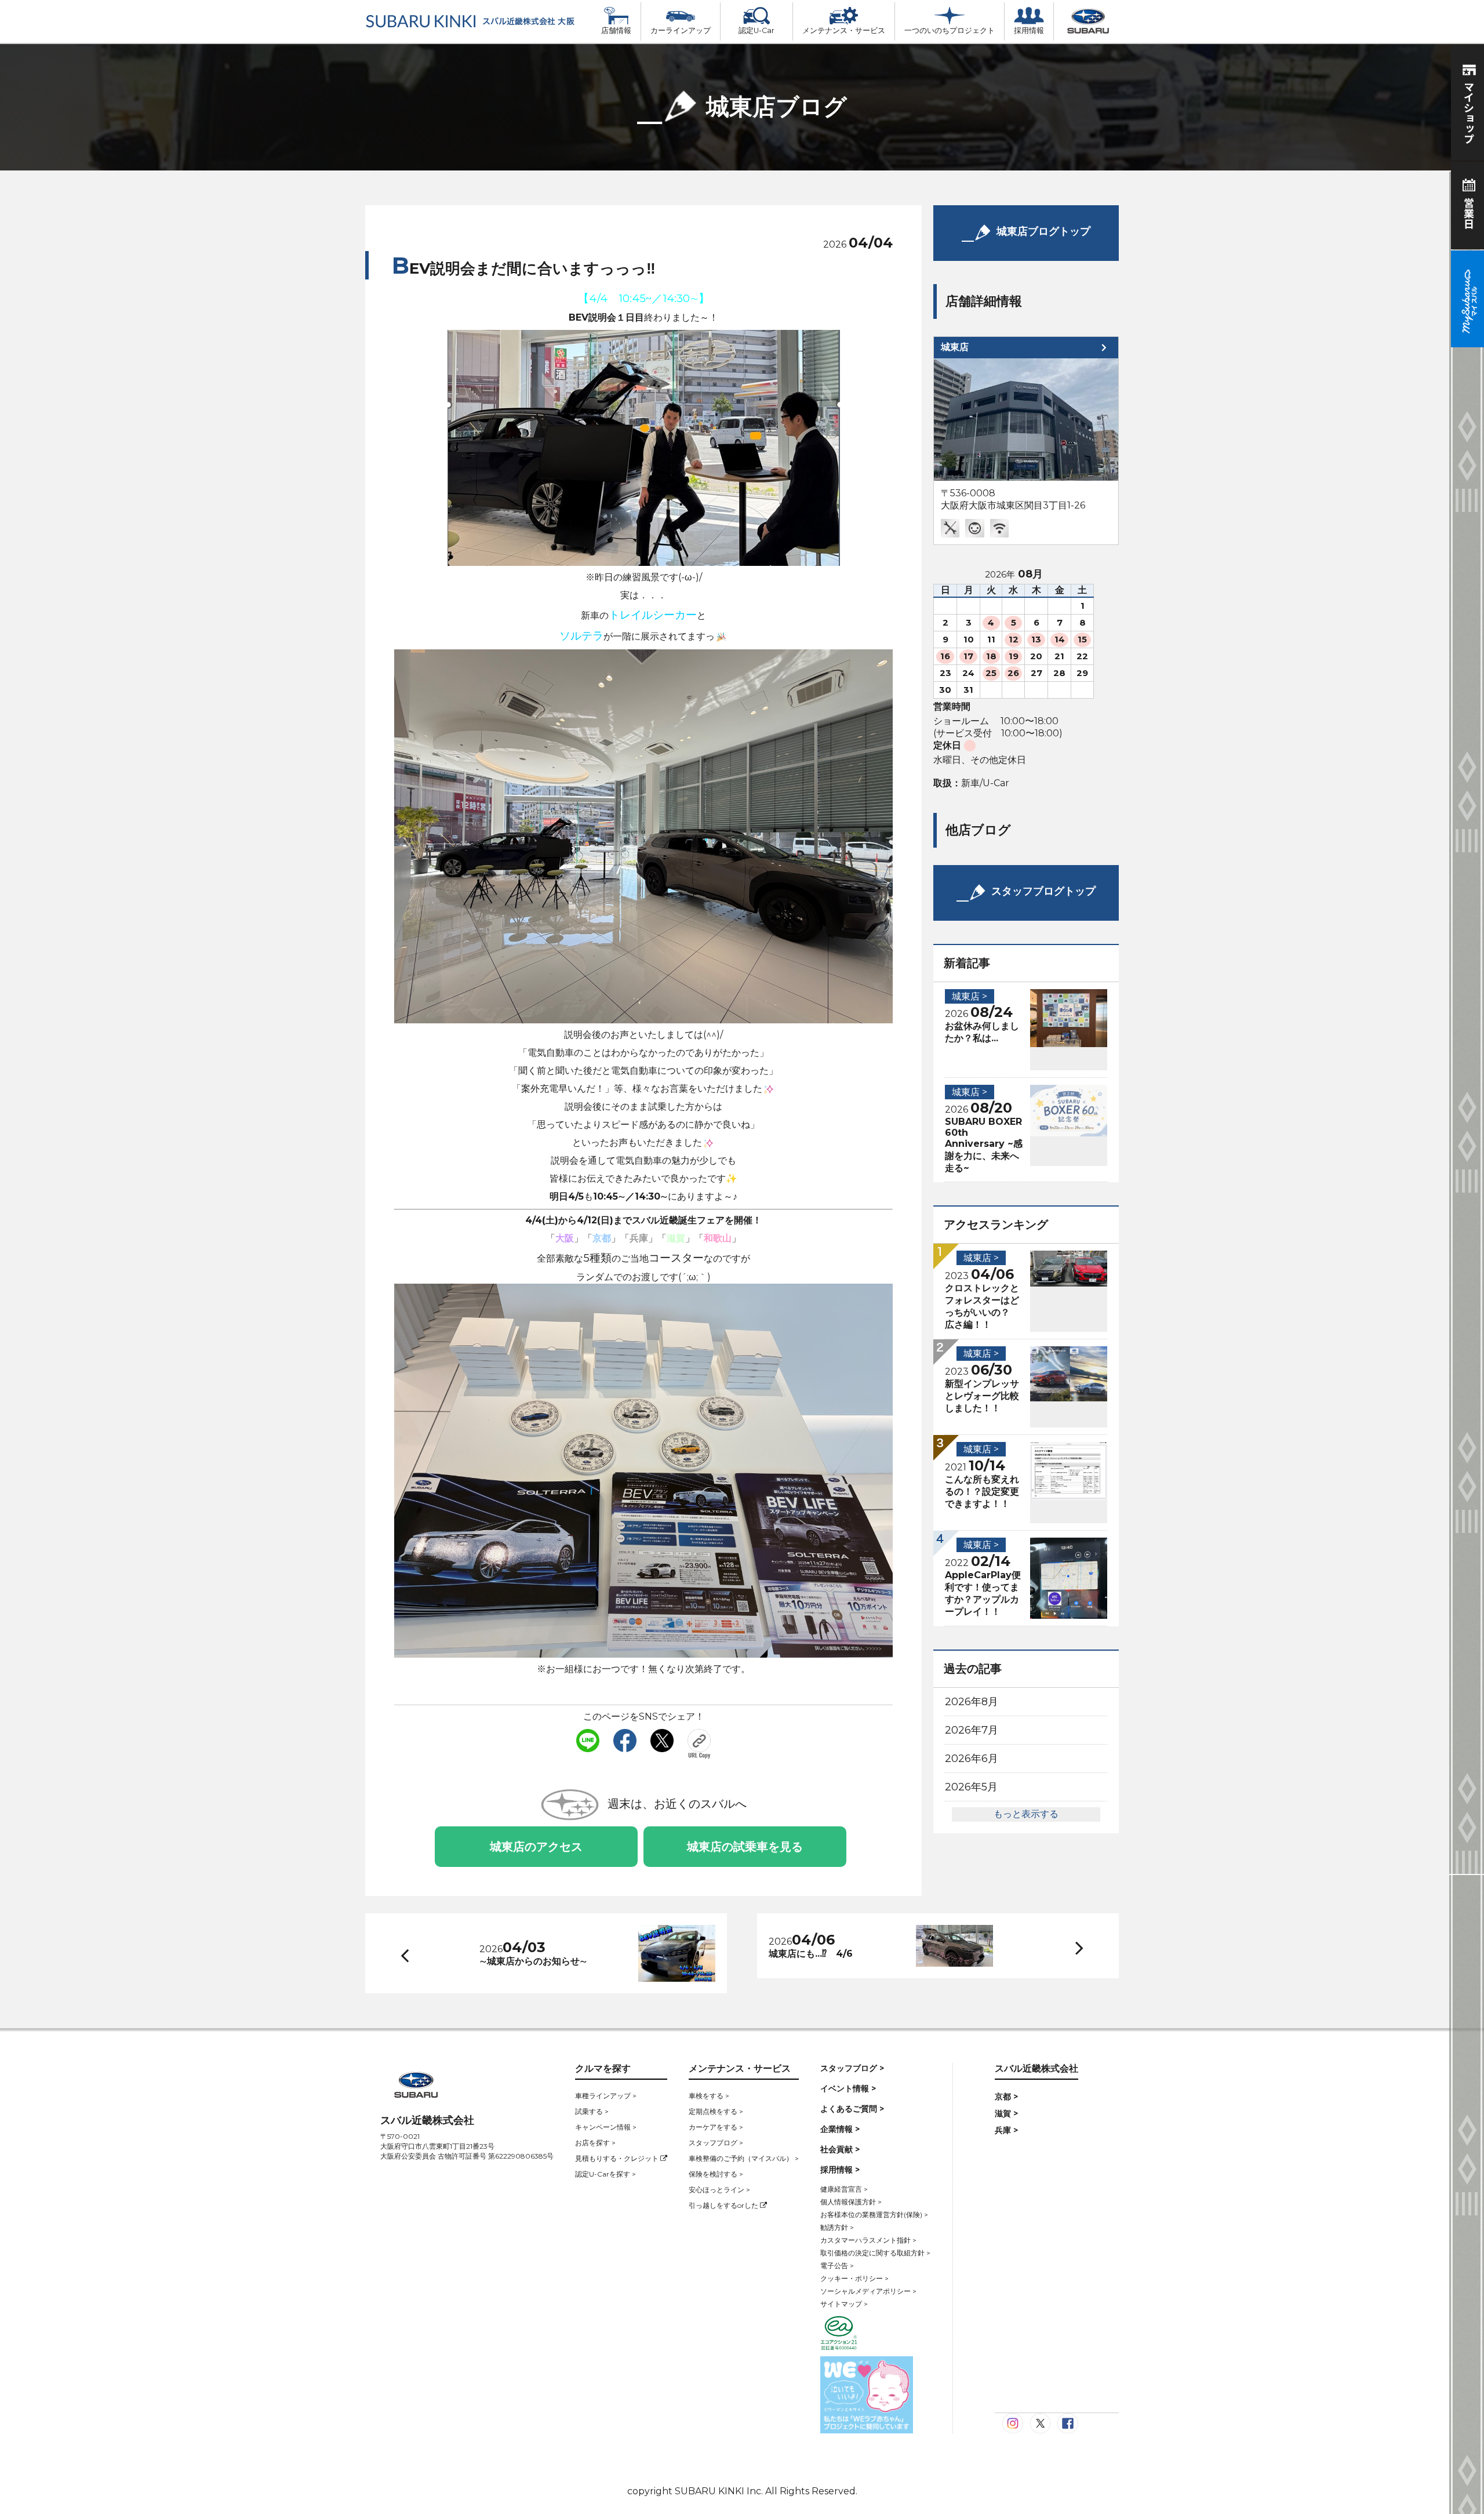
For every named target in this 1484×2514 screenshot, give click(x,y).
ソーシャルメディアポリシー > (868, 2291)
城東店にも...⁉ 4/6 (811, 1954)
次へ (1068, 1946)
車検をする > (709, 2096)
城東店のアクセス (536, 1847)
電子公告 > (837, 2266)
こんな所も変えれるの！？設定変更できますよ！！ (982, 1492)
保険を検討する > (716, 2174)
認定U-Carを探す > (605, 2174)
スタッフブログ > (716, 2143)
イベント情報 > (848, 2088)
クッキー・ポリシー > (854, 2278)
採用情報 (1029, 30)
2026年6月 (972, 1759)
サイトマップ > (844, 2304)
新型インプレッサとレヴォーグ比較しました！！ (982, 1396)
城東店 (955, 347)
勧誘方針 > (837, 2227)
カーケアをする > (716, 2127)
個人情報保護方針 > (851, 2202)
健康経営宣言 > (844, 2189)
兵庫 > (1006, 2130)
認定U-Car (756, 30)
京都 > (1006, 2097)
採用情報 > (840, 2170)
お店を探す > (595, 2143)
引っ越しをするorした (724, 2205)
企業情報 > (840, 2129)
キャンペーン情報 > (606, 2127)
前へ (402, 1953)
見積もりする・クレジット (618, 2158)
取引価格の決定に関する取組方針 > (875, 2253)
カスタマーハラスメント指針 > (868, 2240)
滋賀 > (1006, 2113)
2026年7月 (972, 1730)
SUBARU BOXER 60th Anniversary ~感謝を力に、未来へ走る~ (984, 1145)
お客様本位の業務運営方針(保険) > (874, 2215)
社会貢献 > (840, 2149)
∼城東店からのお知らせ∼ (533, 1961)
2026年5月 (971, 1787)
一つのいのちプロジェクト (950, 30)
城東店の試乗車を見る (745, 1847)
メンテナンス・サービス (844, 30)
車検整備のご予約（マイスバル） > (744, 2158)
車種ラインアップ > (606, 2096)
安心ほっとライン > (719, 2190)
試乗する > (592, 2111)
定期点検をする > (716, 2111)
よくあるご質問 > (852, 2109)
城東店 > (970, 996)
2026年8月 (972, 1702)
